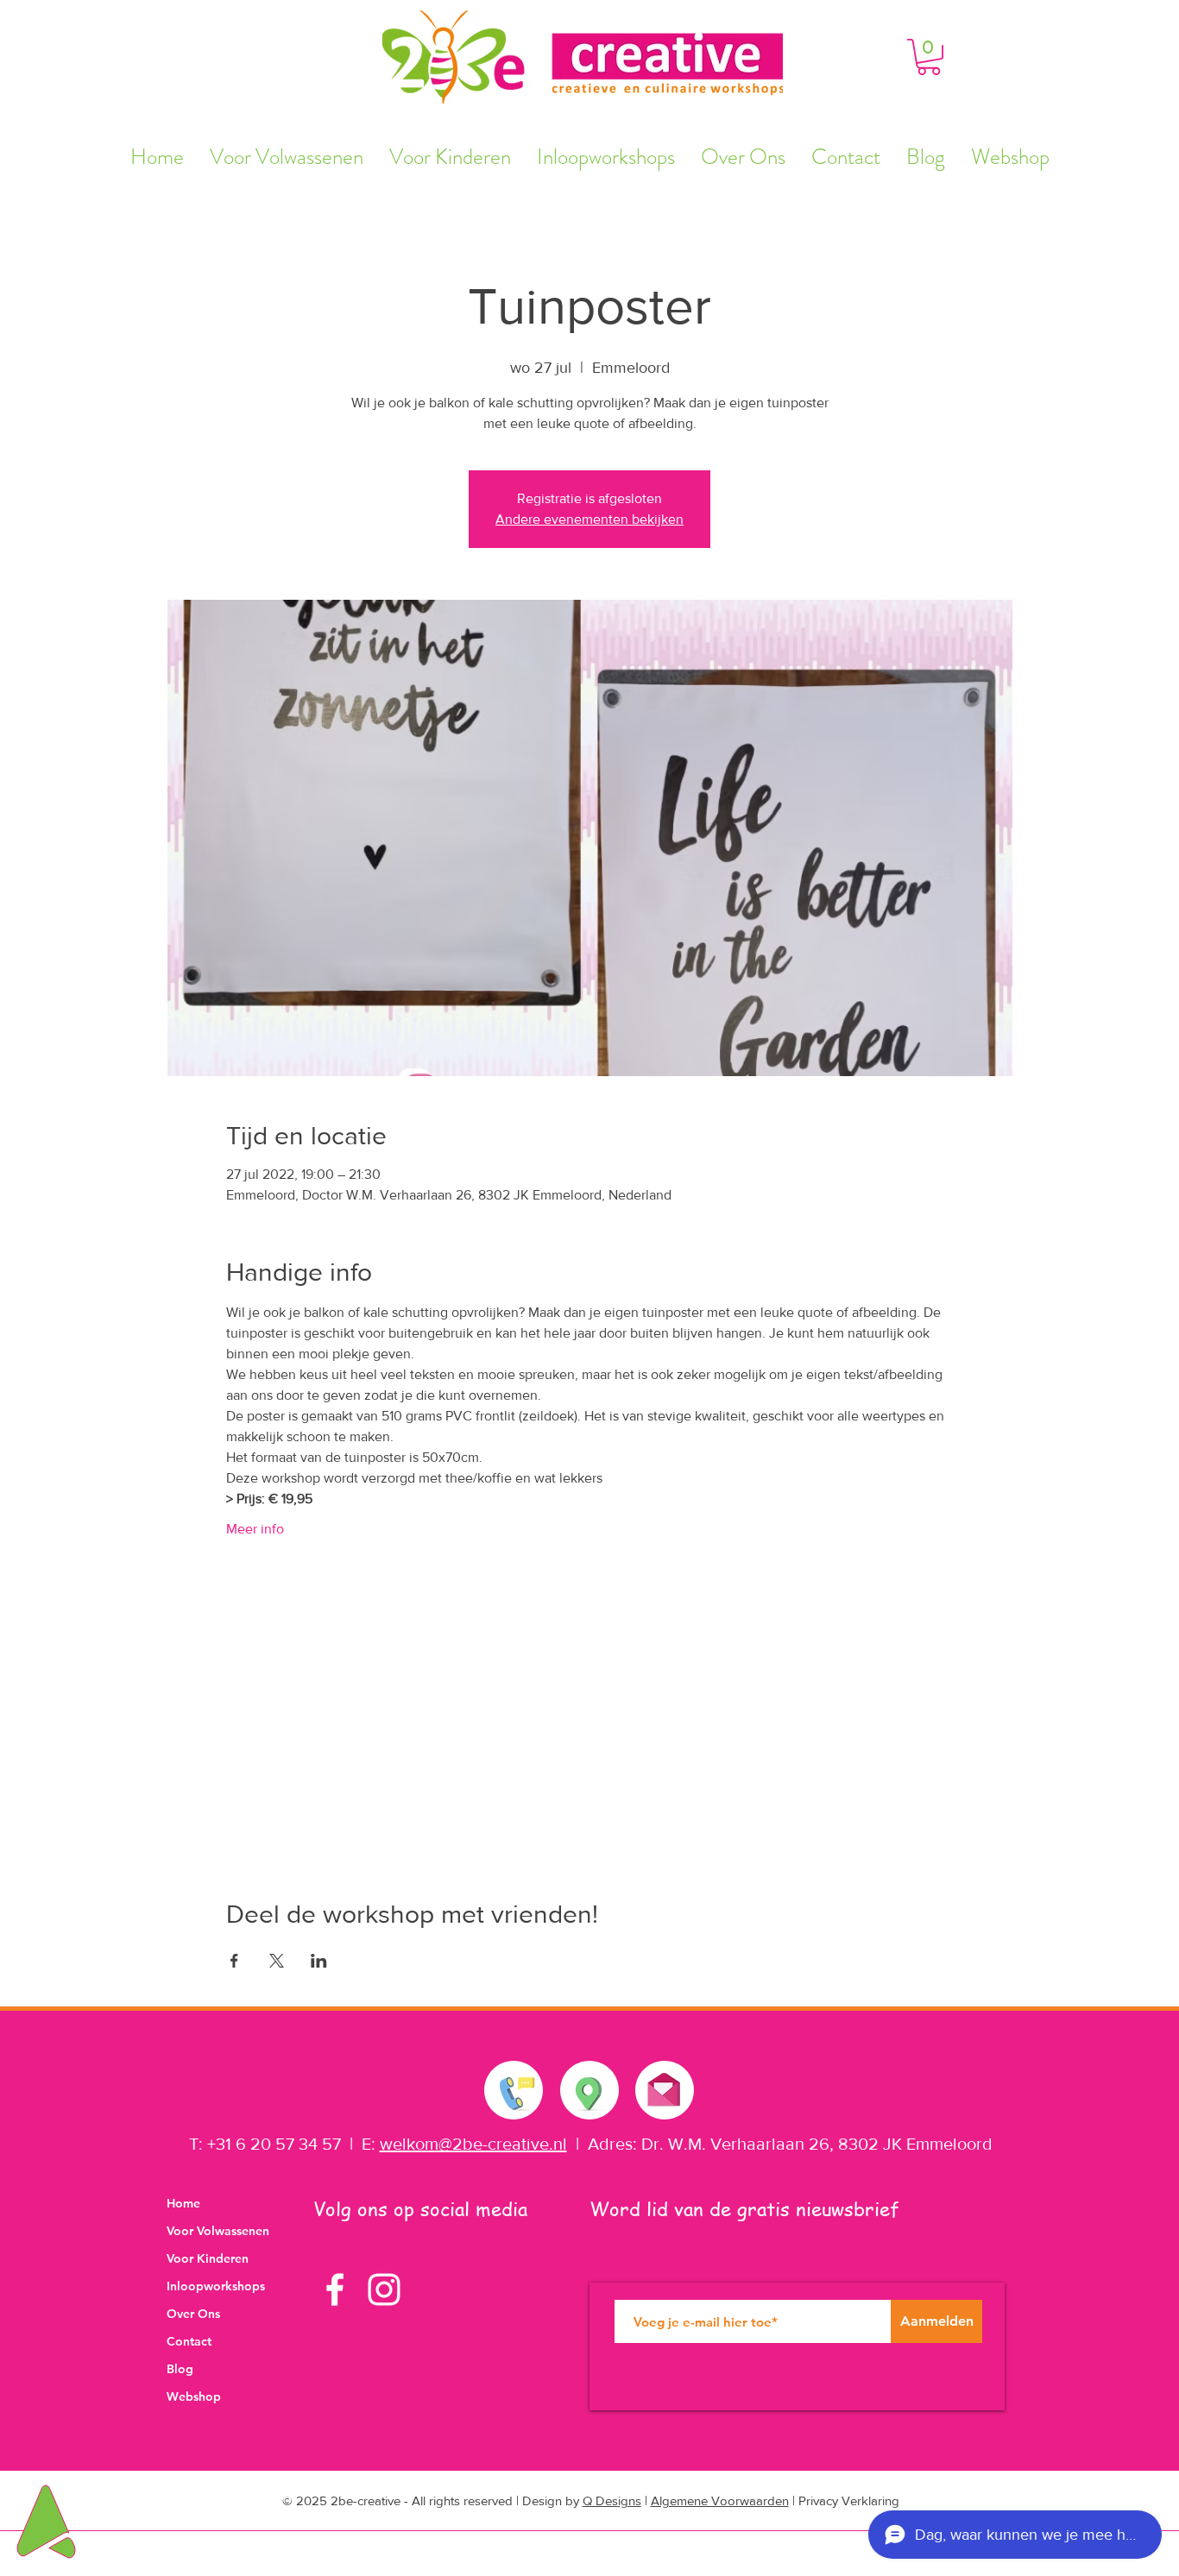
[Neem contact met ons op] (514, 2090)
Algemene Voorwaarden (720, 2500)
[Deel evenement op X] (277, 1961)
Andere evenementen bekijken (589, 519)
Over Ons (193, 2314)
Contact (189, 2341)
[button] (929, 57)
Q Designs (612, 2500)
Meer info (255, 1529)
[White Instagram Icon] (384, 2289)
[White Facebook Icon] (335, 2289)
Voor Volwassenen (218, 2231)
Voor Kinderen (208, 2258)
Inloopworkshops (216, 2286)
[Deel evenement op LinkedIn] (319, 1961)
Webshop (194, 2396)
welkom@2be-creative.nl (473, 2144)
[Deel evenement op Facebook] (234, 1961)
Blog (180, 2369)
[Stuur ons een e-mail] (664, 2086)
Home (183, 2203)
